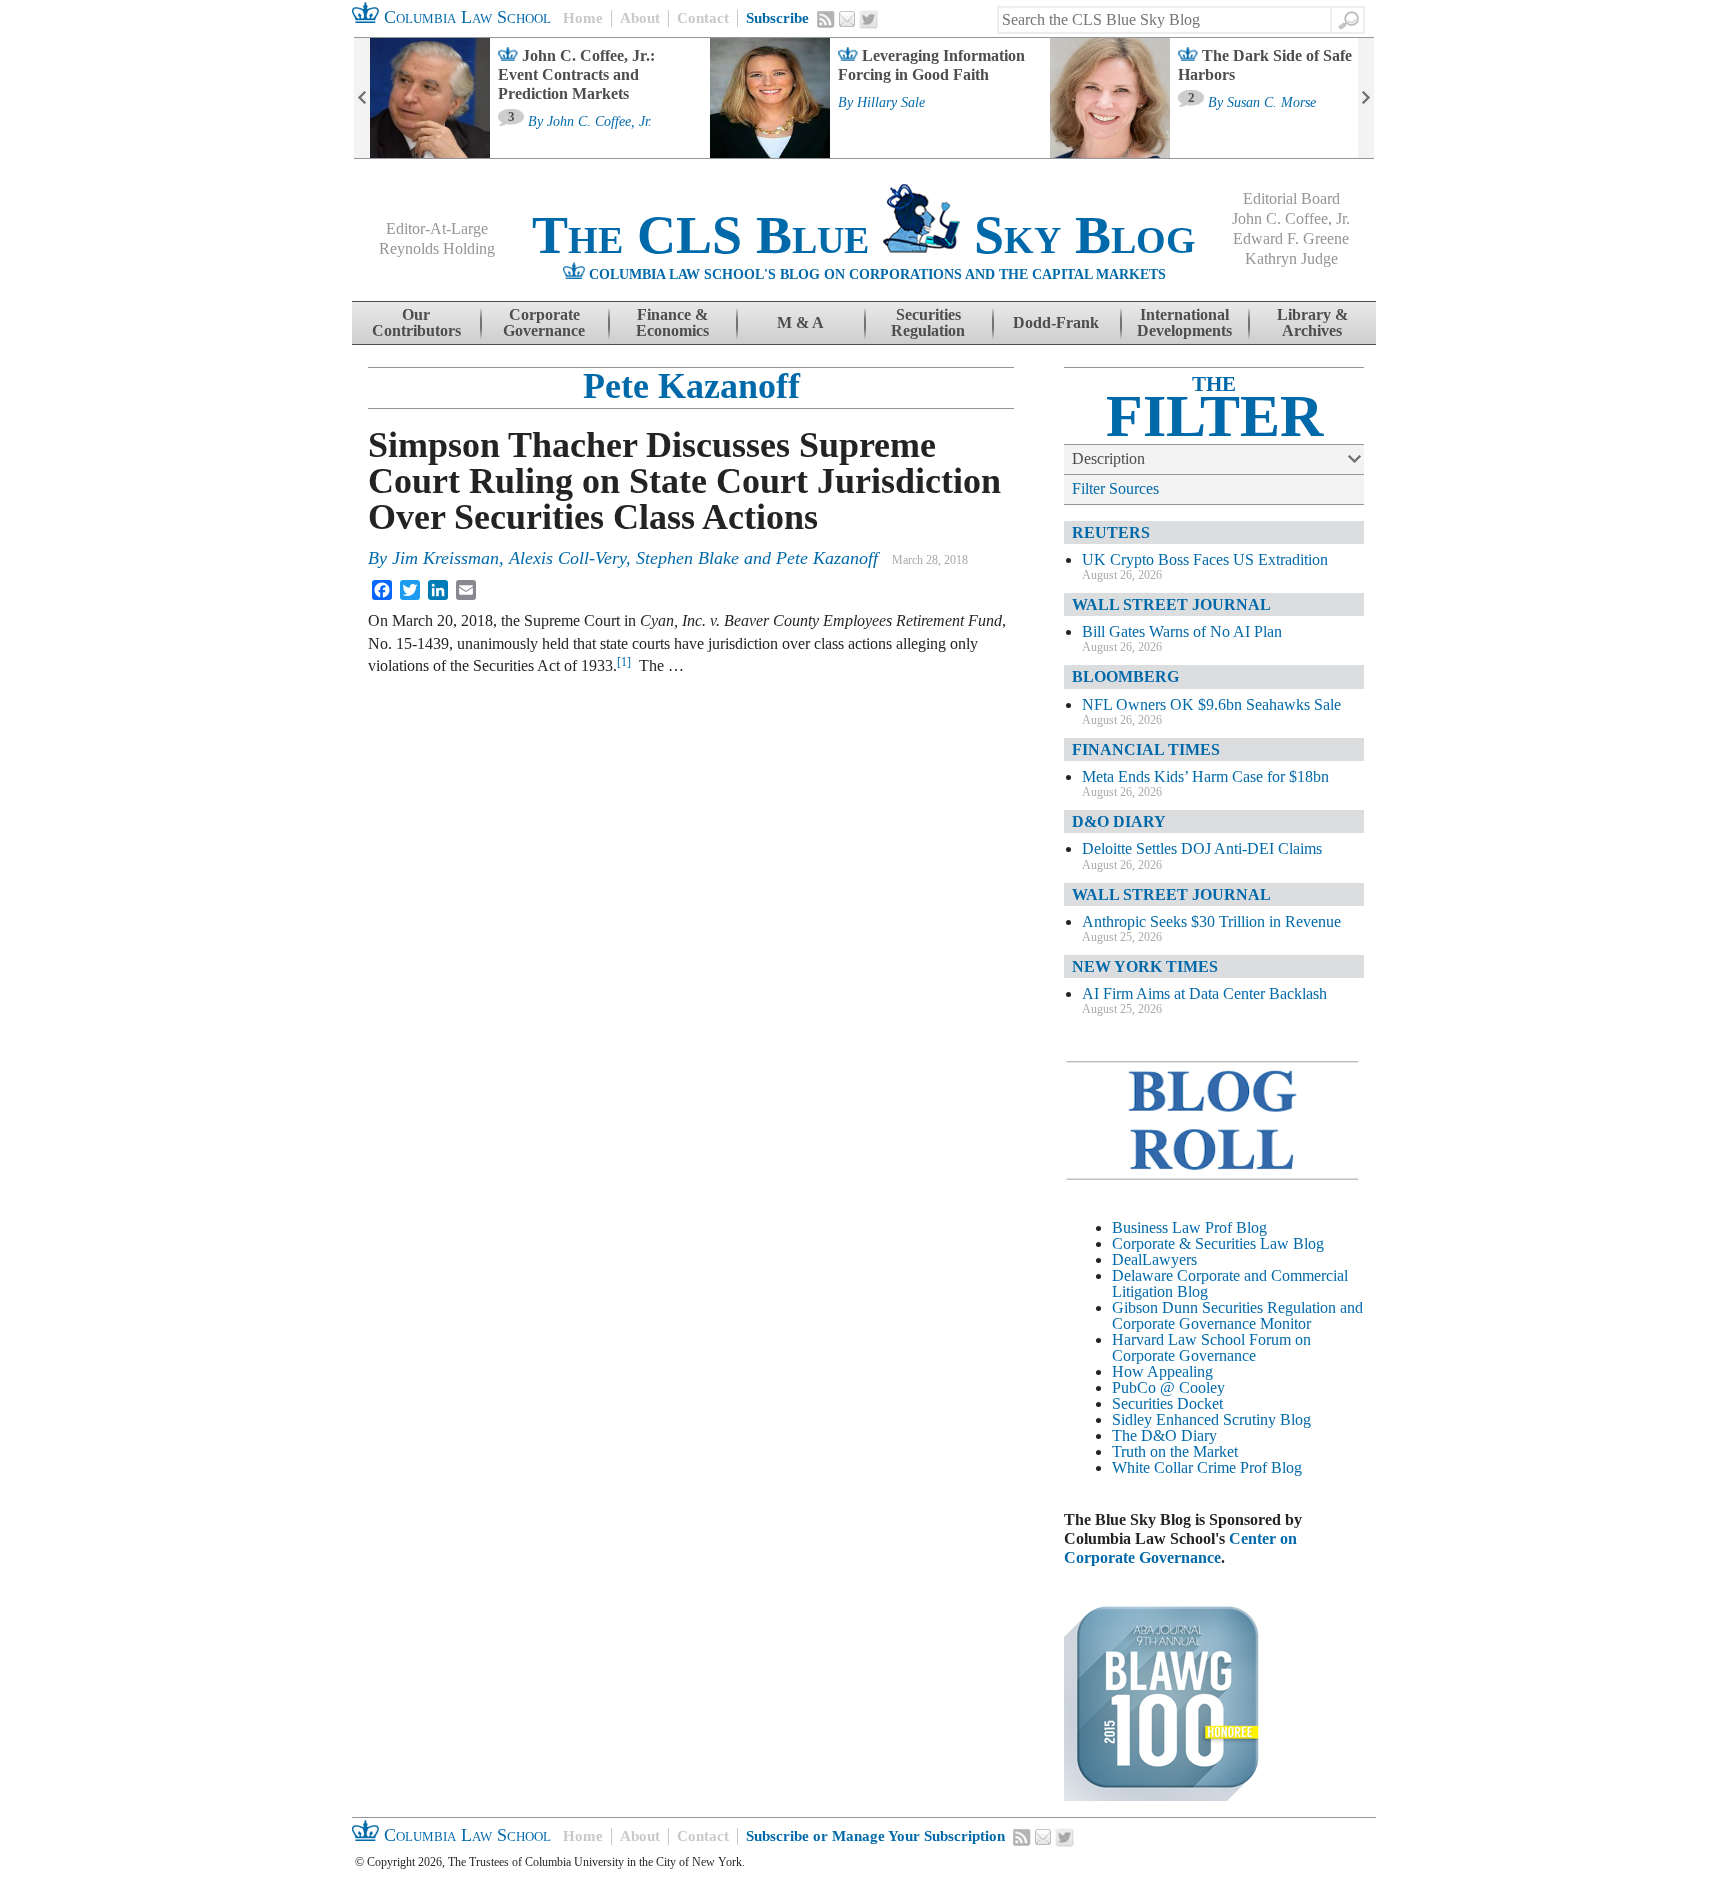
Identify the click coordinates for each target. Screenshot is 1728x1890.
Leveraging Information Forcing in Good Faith (931, 65)
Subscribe (777, 18)
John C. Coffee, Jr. (599, 122)
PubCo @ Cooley (1168, 1387)
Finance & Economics (672, 322)
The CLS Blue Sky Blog (864, 235)
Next (1366, 98)
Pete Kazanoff (691, 386)
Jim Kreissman (445, 558)
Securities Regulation (928, 322)
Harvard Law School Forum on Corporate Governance (1211, 1347)
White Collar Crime (1174, 1467)
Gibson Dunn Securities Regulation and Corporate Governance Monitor (1237, 1315)
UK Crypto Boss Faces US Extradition (1205, 559)
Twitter (869, 20)
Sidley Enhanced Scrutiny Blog (1211, 1419)
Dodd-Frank (1056, 322)
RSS (826, 19)
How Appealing (1162, 1371)
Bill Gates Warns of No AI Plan (1182, 631)
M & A (800, 322)
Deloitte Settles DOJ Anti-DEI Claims (1202, 848)
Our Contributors (416, 322)
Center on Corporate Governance (1180, 1548)
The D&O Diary (1164, 1435)
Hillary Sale (891, 103)
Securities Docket (1167, 1403)
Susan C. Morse (1271, 103)
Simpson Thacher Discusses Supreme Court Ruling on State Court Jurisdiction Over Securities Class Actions (684, 481)
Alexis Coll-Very (567, 558)
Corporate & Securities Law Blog (1218, 1243)
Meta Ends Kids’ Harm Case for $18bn (1205, 776)
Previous (362, 98)
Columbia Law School (465, 17)
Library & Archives (1312, 322)
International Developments (1184, 322)
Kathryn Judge (1291, 258)
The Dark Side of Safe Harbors (1265, 65)
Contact (703, 18)
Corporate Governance (544, 322)
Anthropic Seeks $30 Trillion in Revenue (1211, 921)
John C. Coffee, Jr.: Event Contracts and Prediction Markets (576, 74)
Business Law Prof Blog (1189, 1227)
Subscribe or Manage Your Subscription (875, 1836)
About (640, 18)
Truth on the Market (1175, 1451)
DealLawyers (1154, 1259)
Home (583, 18)
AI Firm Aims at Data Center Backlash (1204, 993)
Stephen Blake (687, 558)
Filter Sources (1115, 488)
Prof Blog (1271, 1467)
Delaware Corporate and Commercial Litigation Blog (1230, 1283)
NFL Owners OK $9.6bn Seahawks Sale (1211, 704)
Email (847, 19)
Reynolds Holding (437, 248)
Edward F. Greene (1291, 238)
